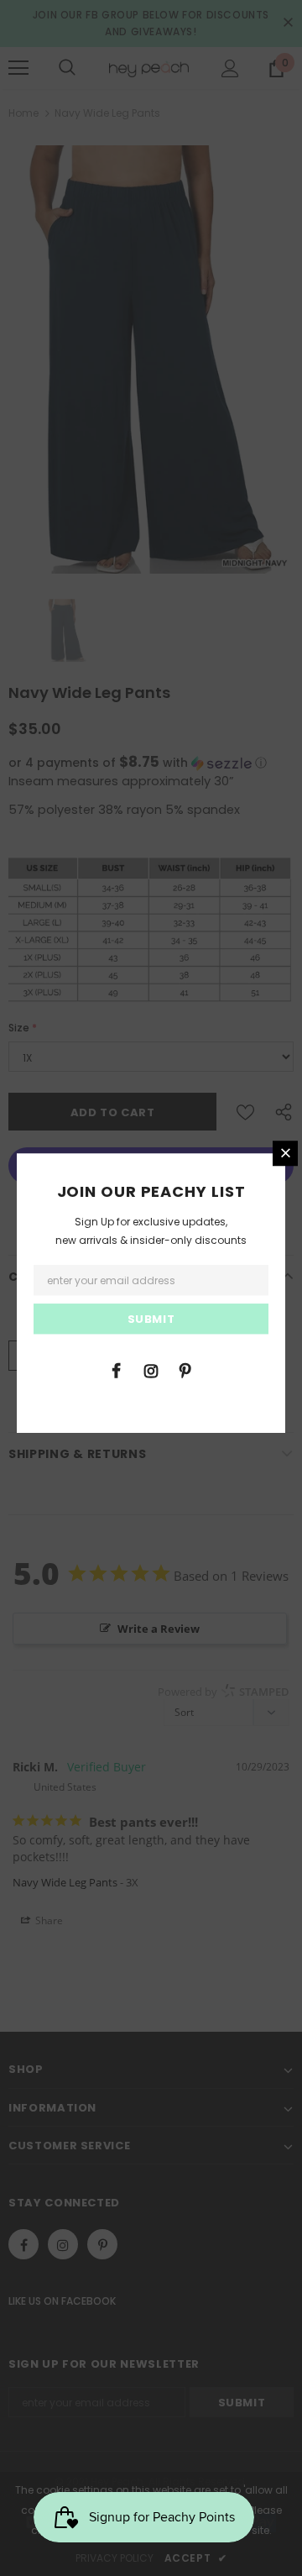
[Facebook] (117, 1370)
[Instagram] (151, 1370)
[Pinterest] (185, 1370)
